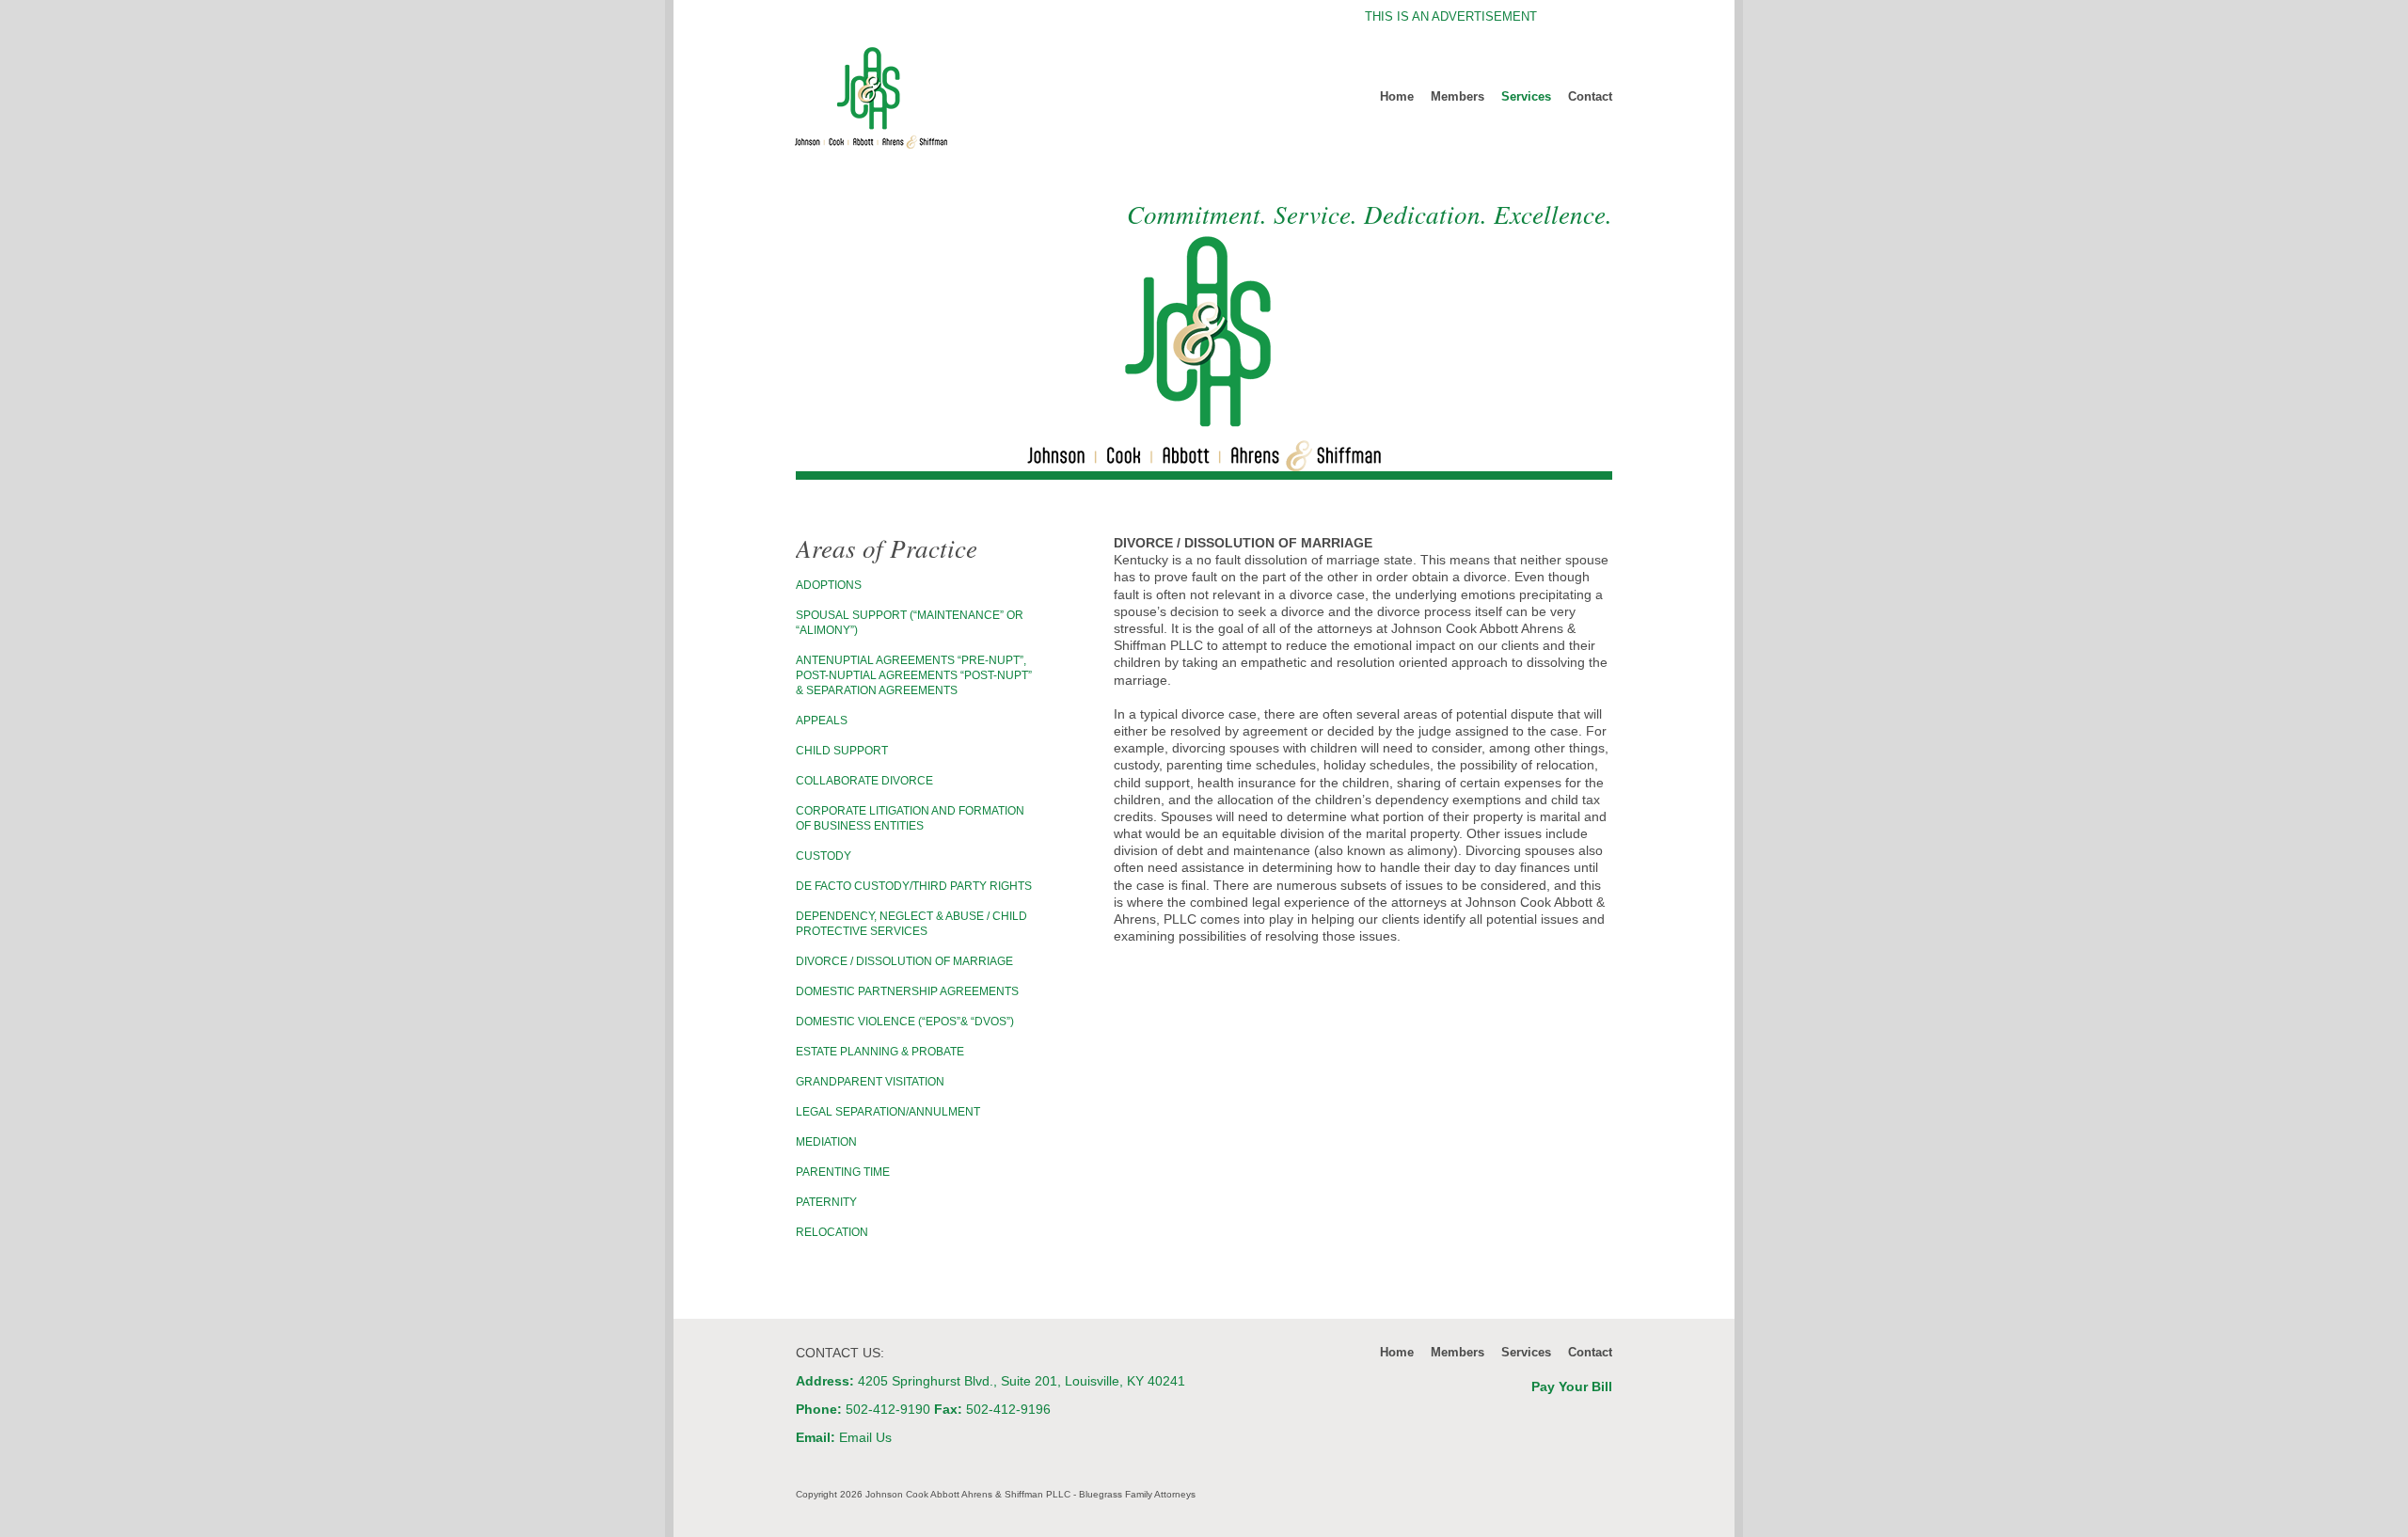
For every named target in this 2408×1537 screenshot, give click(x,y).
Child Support (842, 751)
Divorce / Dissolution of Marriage (904, 961)
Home (1397, 96)
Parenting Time (843, 1172)
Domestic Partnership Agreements (907, 991)
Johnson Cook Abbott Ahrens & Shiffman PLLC (934, 98)
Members (1457, 96)
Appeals (822, 721)
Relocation (832, 1232)
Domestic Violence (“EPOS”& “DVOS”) (905, 1022)
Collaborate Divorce (864, 781)
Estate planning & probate (880, 1052)
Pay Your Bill (1572, 1386)
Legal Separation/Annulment (888, 1112)
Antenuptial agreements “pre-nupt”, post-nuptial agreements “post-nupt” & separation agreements (914, 675)
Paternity (826, 1202)
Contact (1590, 96)
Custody (824, 856)
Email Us (865, 1437)
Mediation (826, 1142)
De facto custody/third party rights (914, 886)
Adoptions (829, 585)
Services (1526, 96)
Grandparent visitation (870, 1082)
